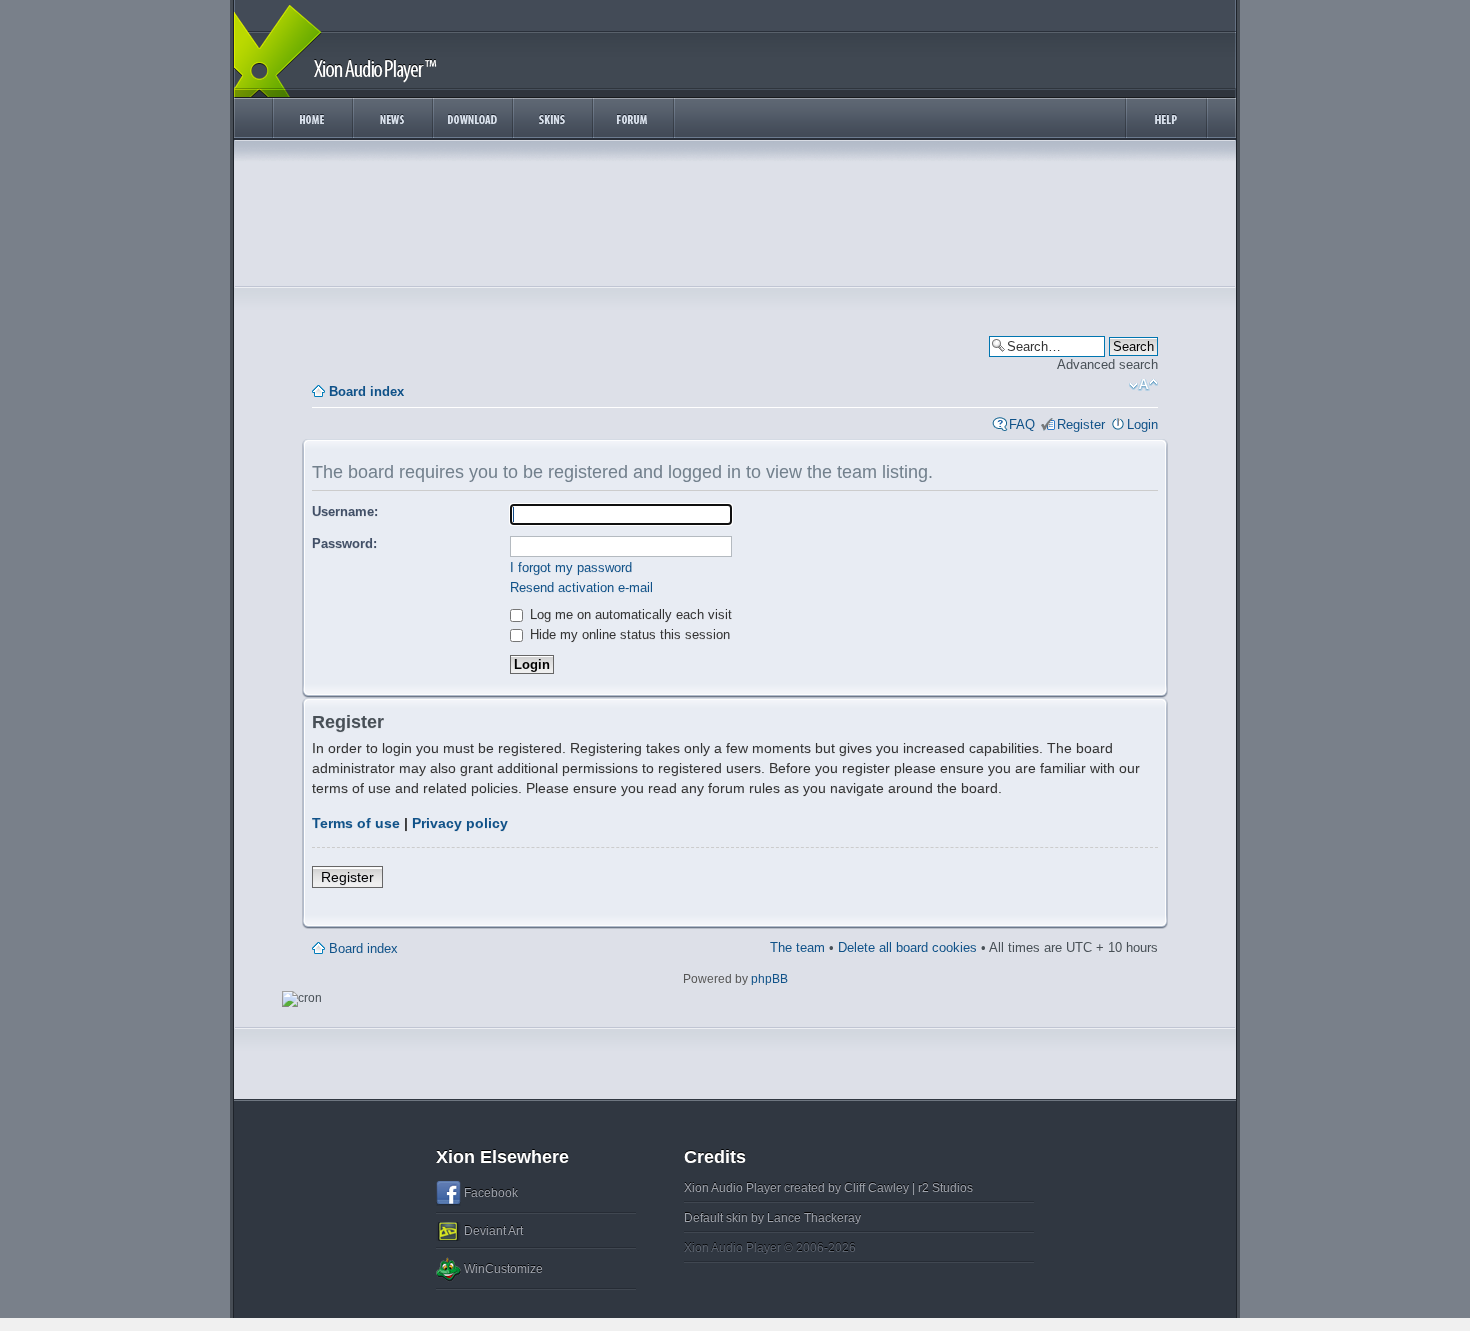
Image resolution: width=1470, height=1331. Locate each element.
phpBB (769, 979)
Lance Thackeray (814, 1218)
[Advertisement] (735, 218)
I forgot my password (571, 567)
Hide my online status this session (628, 634)
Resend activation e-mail (581, 587)
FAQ (1022, 424)
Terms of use (356, 823)
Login (1142, 424)
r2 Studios (945, 1188)
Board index (366, 391)
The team (797, 947)
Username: (345, 511)
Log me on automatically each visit (629, 614)
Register (1081, 424)
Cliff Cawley (876, 1188)
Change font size (1143, 385)
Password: (344, 543)
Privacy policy (460, 823)
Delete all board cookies (907, 947)
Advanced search (1107, 364)
